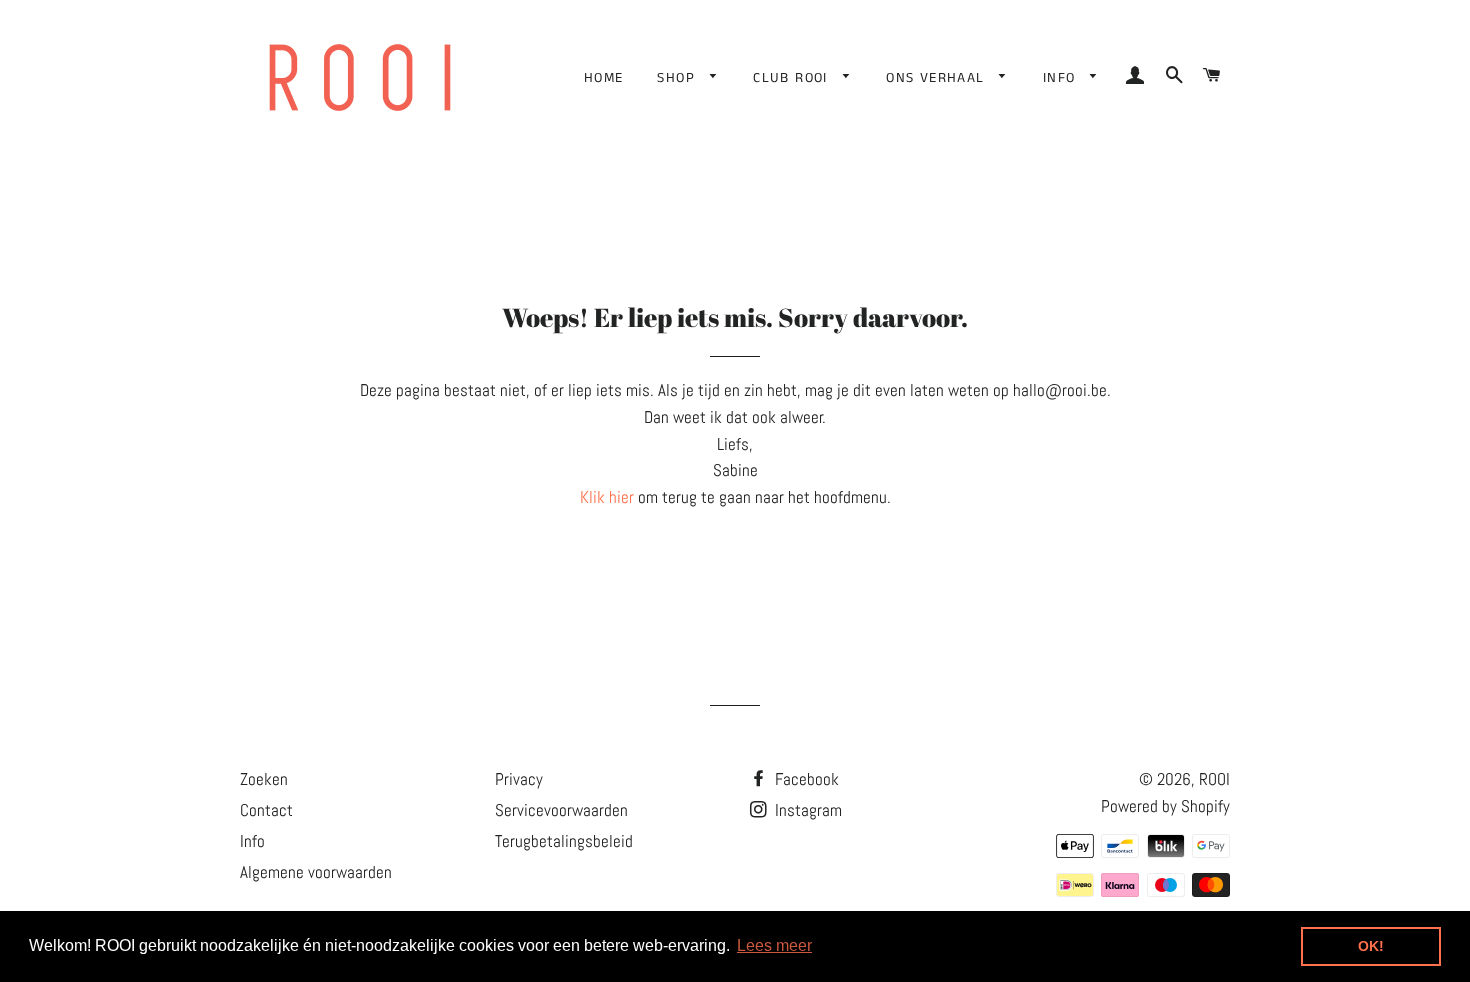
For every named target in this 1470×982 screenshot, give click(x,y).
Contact (266, 810)
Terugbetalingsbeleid (564, 841)
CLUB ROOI (793, 78)
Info (252, 841)
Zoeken (264, 779)
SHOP (678, 78)
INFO (1062, 78)
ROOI (1214, 779)
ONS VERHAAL (938, 78)
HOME (604, 78)
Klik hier (607, 497)
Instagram (806, 810)
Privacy (519, 779)
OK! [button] (1371, 946)
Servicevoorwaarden (561, 810)
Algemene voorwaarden (316, 872)
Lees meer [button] (774, 945)
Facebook (805, 779)
